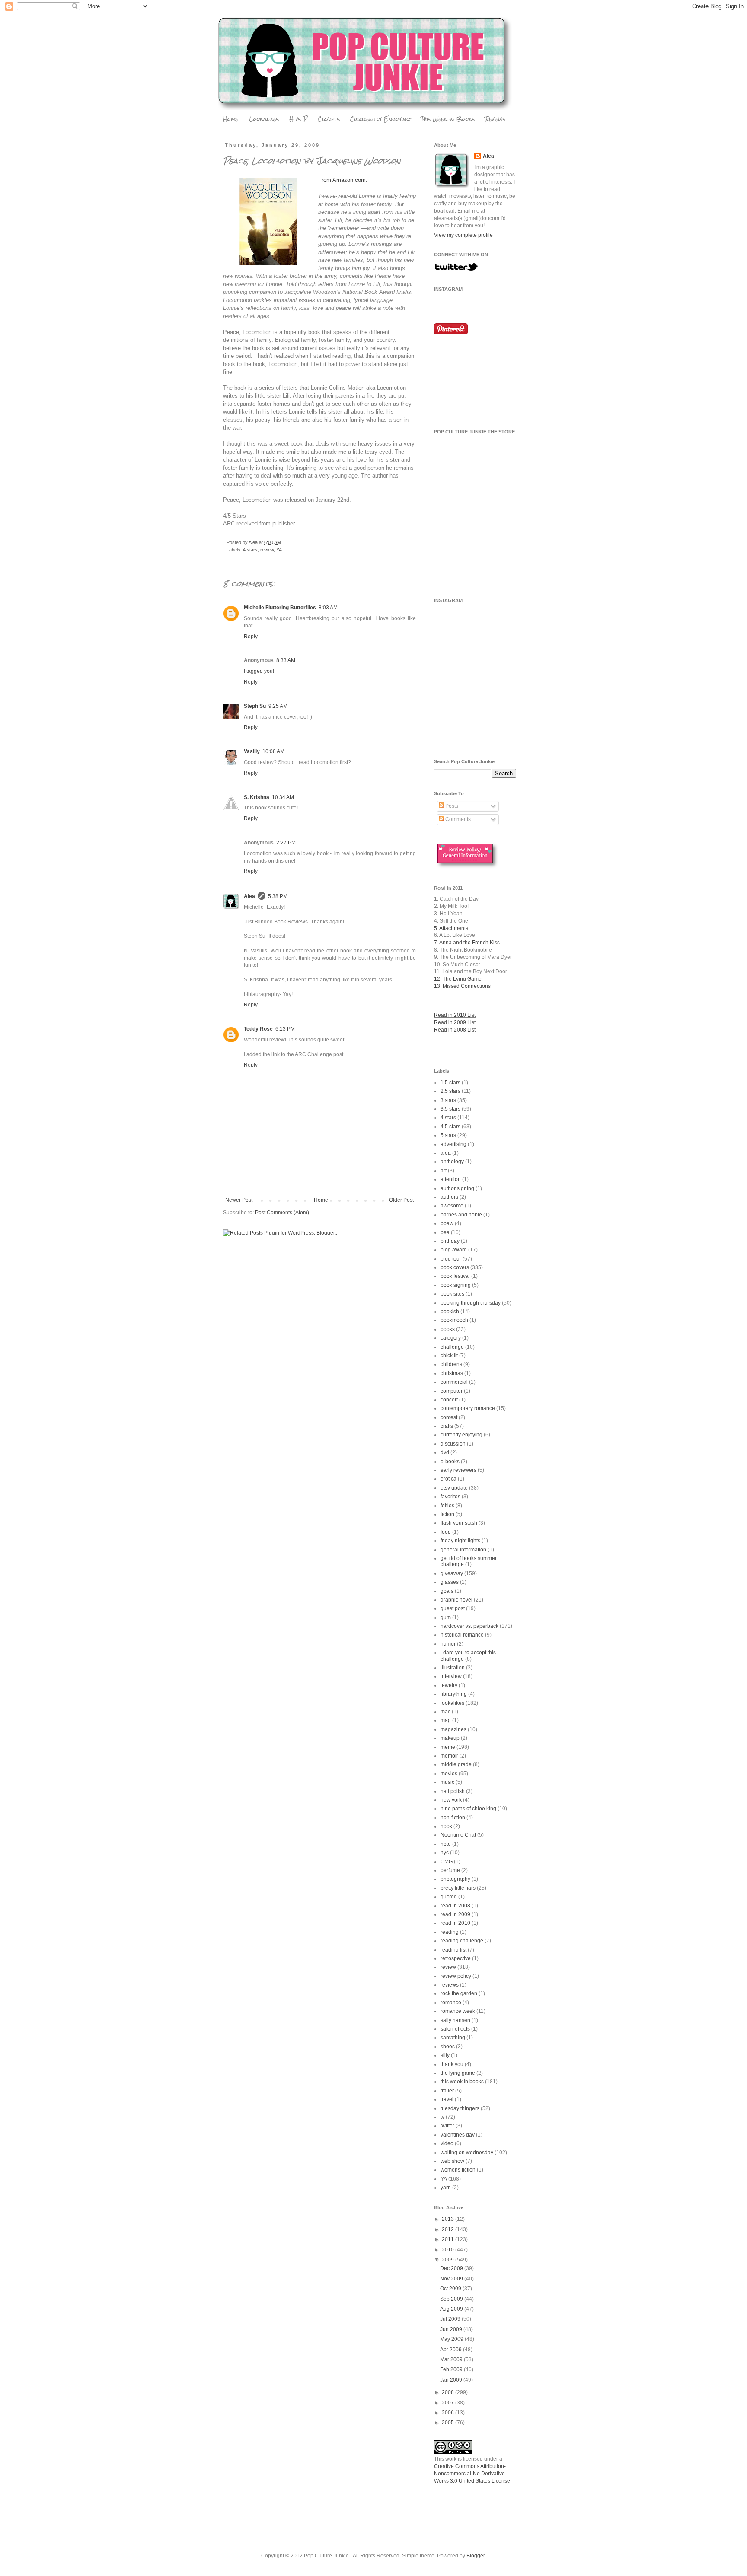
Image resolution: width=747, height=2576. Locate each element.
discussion (453, 1444)
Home (231, 119)
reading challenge (462, 1941)
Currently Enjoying (380, 119)
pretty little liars (458, 1888)
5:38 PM (278, 896)
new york (451, 1800)
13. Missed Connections (462, 986)
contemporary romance (468, 1408)
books (448, 1329)
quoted (449, 1897)
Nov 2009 (452, 2279)
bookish (450, 1312)
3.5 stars (450, 1109)
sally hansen (455, 2020)
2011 (449, 2239)
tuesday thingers (460, 2108)
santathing (453, 2038)
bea (445, 1232)
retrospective (456, 1958)
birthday (450, 1241)
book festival (455, 1276)
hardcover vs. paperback (469, 1626)
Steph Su (255, 706)
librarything (454, 1694)
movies (449, 1774)
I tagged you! (259, 671)
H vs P (298, 119)
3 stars (448, 1100)
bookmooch (454, 1320)
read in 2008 (455, 1906)
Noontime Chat (458, 1835)
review (267, 550)
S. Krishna (257, 797)
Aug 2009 (452, 2309)
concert (449, 1400)
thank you (452, 2064)
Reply (251, 637)
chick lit (449, 1356)
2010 (449, 2250)
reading (450, 1932)
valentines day (458, 2135)
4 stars (250, 550)
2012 (449, 2229)
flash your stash (459, 1523)
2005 (449, 2423)
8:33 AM (286, 660)
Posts (451, 806)
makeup (450, 1738)
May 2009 (452, 2339)
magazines (453, 1729)
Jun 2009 (452, 2329)
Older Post (401, 1200)
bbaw (447, 1223)
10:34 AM (283, 797)
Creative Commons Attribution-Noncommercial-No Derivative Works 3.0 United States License (472, 2474)
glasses (450, 1582)
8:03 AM (328, 608)
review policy (456, 1976)
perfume (450, 1870)
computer (452, 1391)
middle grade (456, 1764)
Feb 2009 (452, 2369)
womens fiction (458, 2170)
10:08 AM (273, 751)
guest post (453, 1608)
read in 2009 (455, 1914)
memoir (449, 1756)
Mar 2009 (452, 2359)
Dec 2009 (452, 2268)
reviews (450, 1985)
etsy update (454, 1488)
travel (447, 2099)
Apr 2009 (452, 2350)
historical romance (462, 1635)
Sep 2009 (452, 2299)
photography (455, 1879)
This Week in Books (448, 119)
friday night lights (460, 1541)
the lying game (458, 2073)
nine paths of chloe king (468, 1809)
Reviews (495, 119)
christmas (452, 1373)
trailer (447, 2091)
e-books (450, 1462)
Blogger (476, 2556)
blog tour (451, 1259)
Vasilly (252, 751)
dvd (445, 1452)
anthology (452, 1162)
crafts (447, 1426)
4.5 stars (450, 1127)
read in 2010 (455, 1923)
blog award (454, 1250)
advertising (453, 1144)
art (444, 1171)
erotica (449, 1479)
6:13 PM (285, 1029)
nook (446, 1826)
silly (445, 2055)
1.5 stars (450, 1083)
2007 (449, 2403)
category (451, 1338)
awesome (452, 1206)
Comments (457, 819)
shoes (448, 2047)
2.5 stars (450, 1091)
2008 (449, 2392)
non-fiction (453, 1818)
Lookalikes (264, 119)
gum (446, 1618)
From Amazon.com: (343, 180)
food (446, 1532)
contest (449, 1417)
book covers (455, 1267)
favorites (450, 1497)
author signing (457, 1188)
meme (448, 1747)
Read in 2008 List (455, 1030)
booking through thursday (471, 1303)
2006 (449, 2413)
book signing (456, 1285)
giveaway (452, 1573)
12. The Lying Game (458, 979)
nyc (445, 1853)
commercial (454, 1382)
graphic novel (456, 1600)
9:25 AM (278, 706)
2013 (449, 2219)
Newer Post (239, 1200)
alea (446, 1153)
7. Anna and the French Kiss (467, 943)
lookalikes (452, 1703)
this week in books (462, 2082)
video (447, 2143)
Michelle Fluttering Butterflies (280, 608)
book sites (452, 1294)
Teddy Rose (258, 1029)
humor (448, 1644)
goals (447, 1591)
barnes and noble (461, 1215)
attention (451, 1179)
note (446, 1844)
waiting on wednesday (467, 2153)
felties (447, 1506)
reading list (453, 1950)
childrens (451, 1364)
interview (451, 1676)
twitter (447, 2126)
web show (452, 2161)
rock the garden (459, 1993)
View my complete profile (463, 235)
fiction (447, 1514)
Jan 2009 (452, 2380)
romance (451, 2003)
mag (446, 1720)
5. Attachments (451, 928)
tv (442, 2117)
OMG (447, 1862)
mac (445, 1712)
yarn (446, 2188)
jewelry (449, 1685)
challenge (452, 1347)
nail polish (453, 1791)
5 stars (448, 1135)
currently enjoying (461, 1435)
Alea (249, 896)
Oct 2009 (451, 2289)
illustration (453, 1668)
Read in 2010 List (455, 1015)
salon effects (455, 2029)
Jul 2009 (451, 2319)
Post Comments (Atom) (282, 1213)
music (447, 1782)
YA (279, 550)
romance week (458, 2011)
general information (463, 1550)
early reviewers (458, 1470)
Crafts (329, 119)
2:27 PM (286, 843)
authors (449, 1197)
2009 (449, 2260)
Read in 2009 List (455, 1022)
